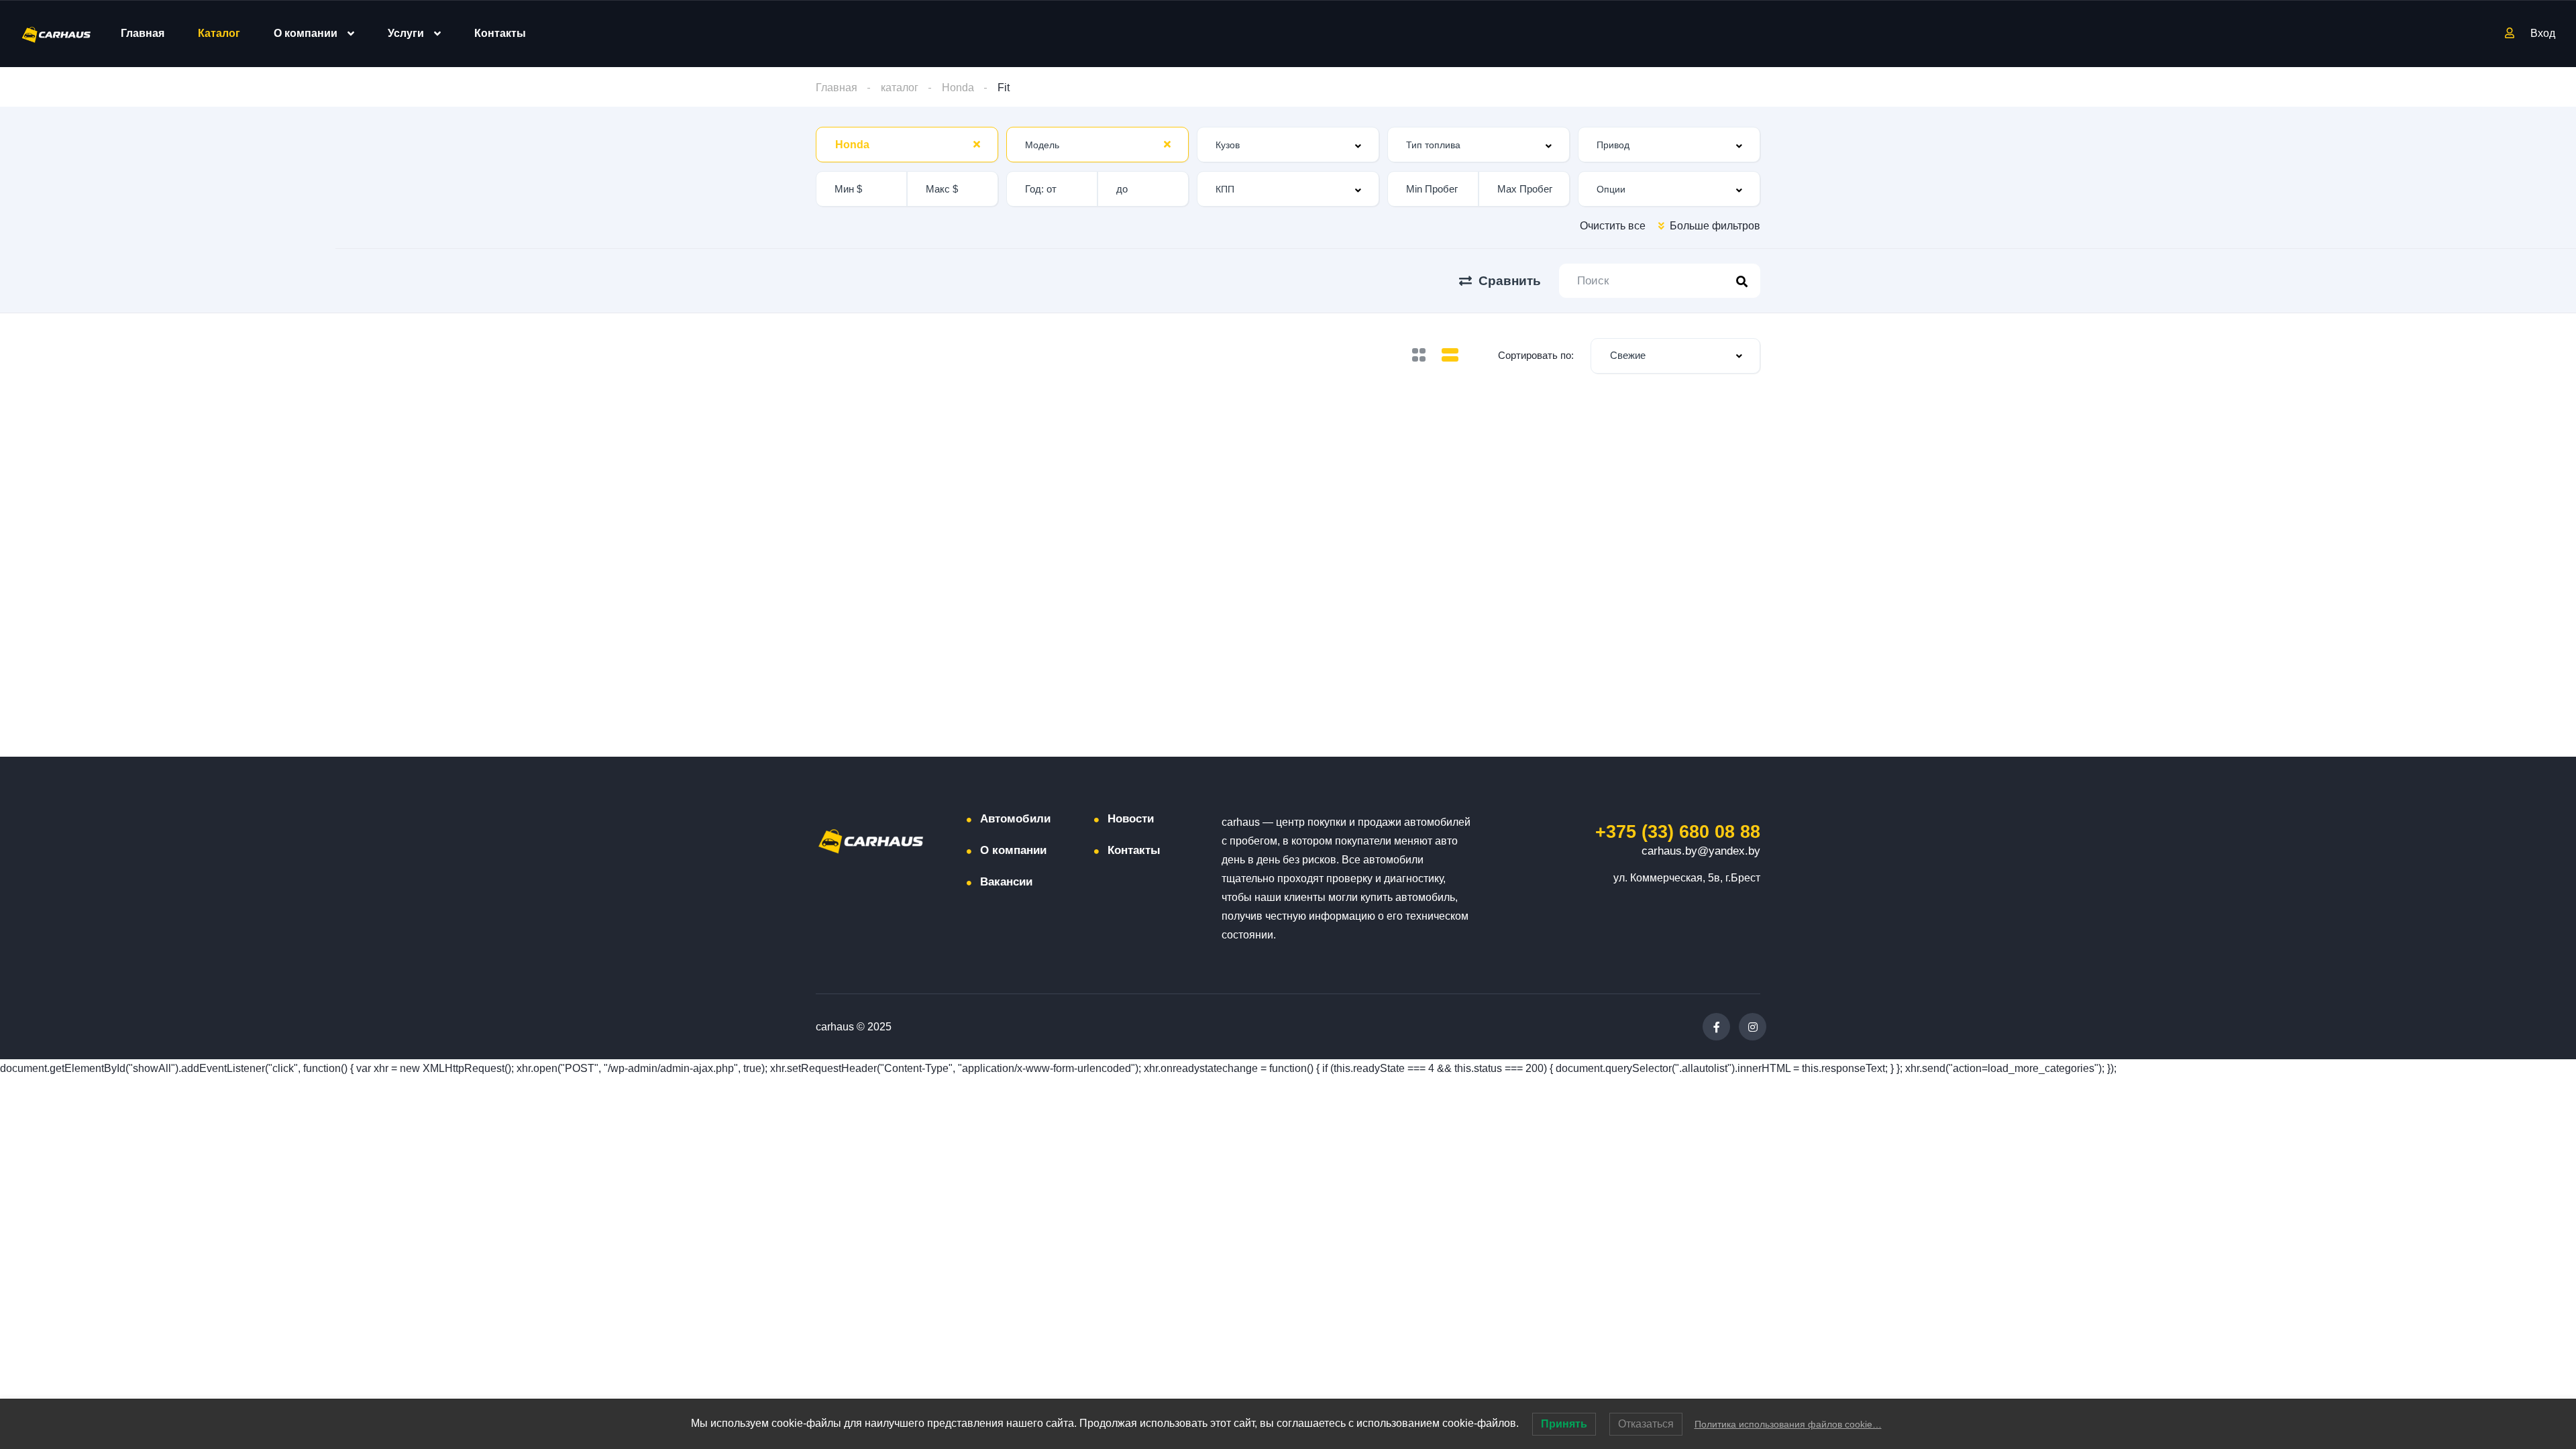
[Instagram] (1753, 1027)
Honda (958, 88)
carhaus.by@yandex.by (1701, 851)
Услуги (406, 33)
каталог (900, 88)
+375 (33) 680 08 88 (1678, 832)
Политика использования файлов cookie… (1788, 1424)
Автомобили (1015, 819)
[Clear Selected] (977, 144)
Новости (1131, 819)
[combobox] (907, 145)
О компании (306, 33)
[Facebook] (1716, 1027)
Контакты (500, 33)
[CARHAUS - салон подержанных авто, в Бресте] (56, 34)
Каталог (219, 33)
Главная (143, 33)
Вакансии (1006, 882)
